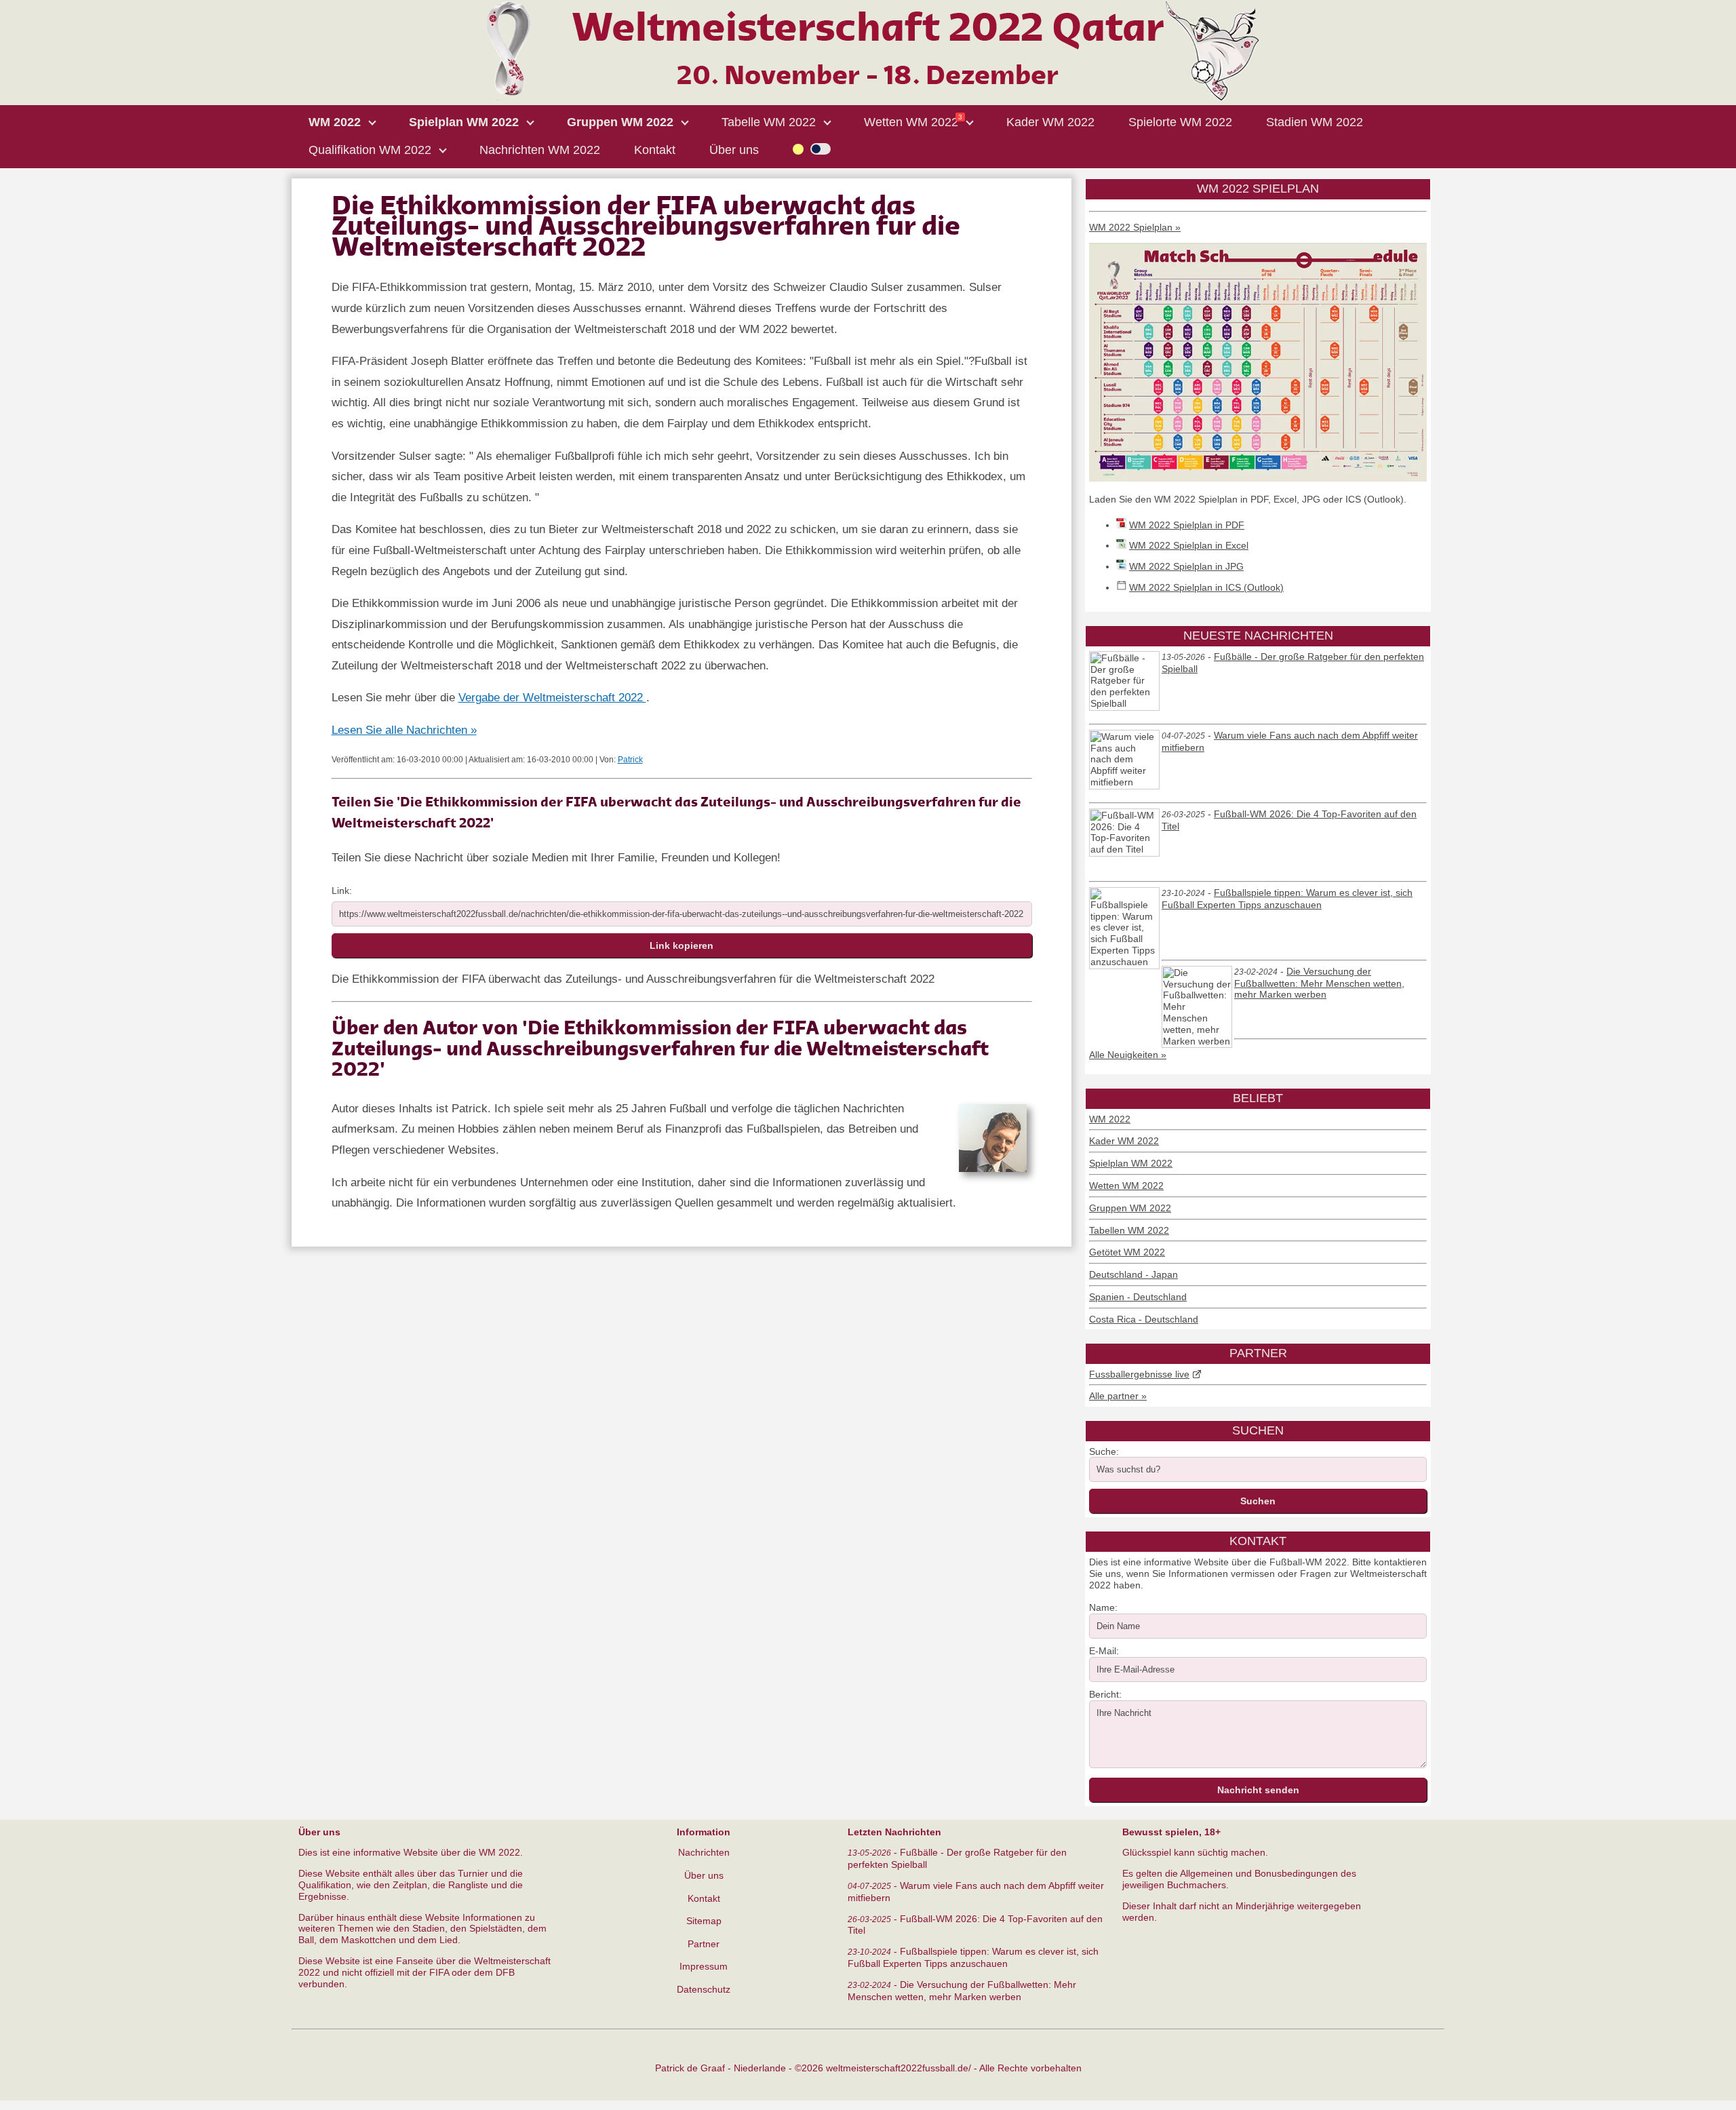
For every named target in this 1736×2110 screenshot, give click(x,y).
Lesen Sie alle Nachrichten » (404, 730)
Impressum (704, 1966)
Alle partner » (1118, 1396)
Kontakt (704, 1898)
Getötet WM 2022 (1127, 1252)
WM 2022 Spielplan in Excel (1189, 545)
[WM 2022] (868, 98)
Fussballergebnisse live (1139, 1374)
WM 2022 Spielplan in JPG (1186, 566)
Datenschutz (704, 1989)
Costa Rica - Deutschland (1144, 1319)
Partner (704, 1944)
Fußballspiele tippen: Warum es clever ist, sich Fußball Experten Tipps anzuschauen (1287, 899)
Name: (1103, 1607)
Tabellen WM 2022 (1129, 1230)
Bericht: (1105, 1694)
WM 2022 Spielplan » (1135, 227)
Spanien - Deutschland (1138, 1297)
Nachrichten (704, 1852)
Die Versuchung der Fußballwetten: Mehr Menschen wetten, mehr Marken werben (1319, 983)
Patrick (630, 760)
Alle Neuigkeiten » (1128, 1055)
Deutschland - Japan (1133, 1274)
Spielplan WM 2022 (1131, 1163)
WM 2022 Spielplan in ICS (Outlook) (1206, 587)
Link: (342, 891)
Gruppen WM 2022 (1130, 1208)
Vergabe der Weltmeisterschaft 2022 (552, 698)
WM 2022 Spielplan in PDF (1187, 525)
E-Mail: (1104, 1651)
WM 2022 (1110, 1119)
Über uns (704, 1875)
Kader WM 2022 (1124, 1141)
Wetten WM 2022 (1126, 1186)
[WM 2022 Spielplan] (1258, 478)
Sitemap (704, 1921)
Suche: (1104, 1451)
